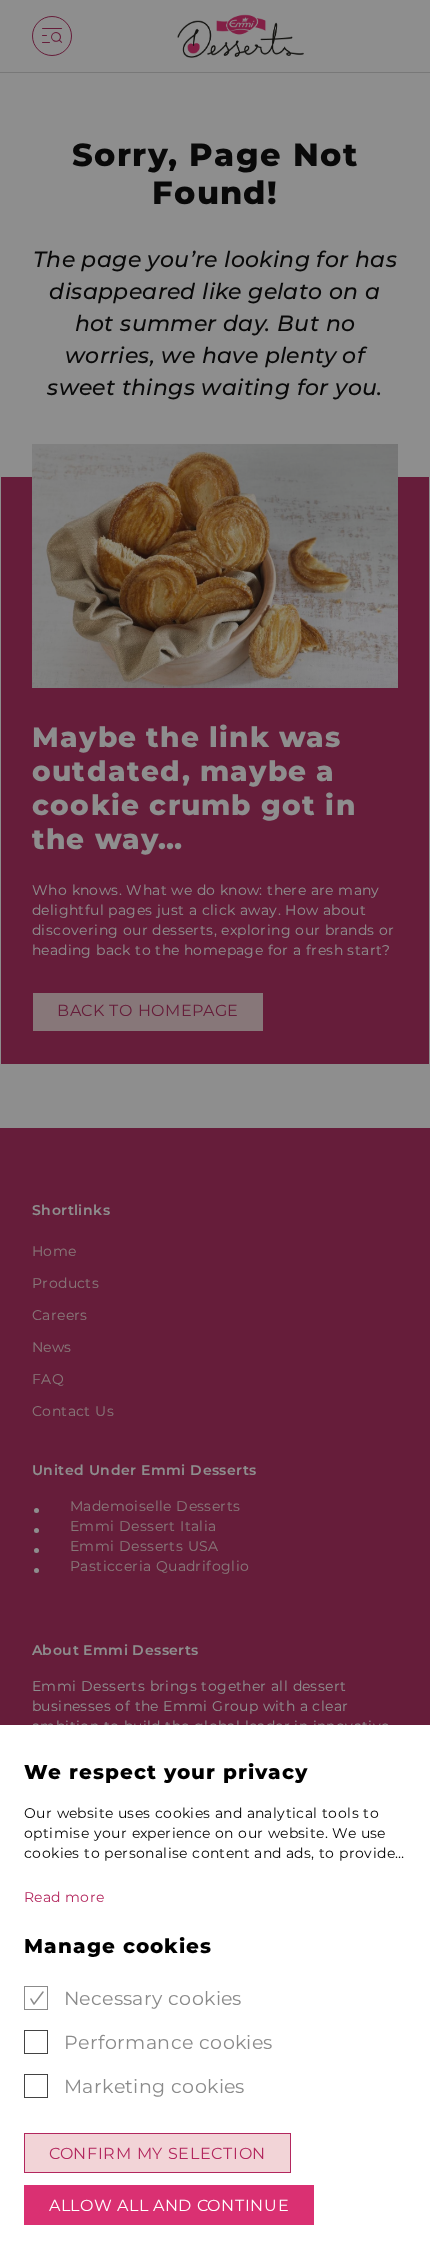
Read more (64, 1897)
